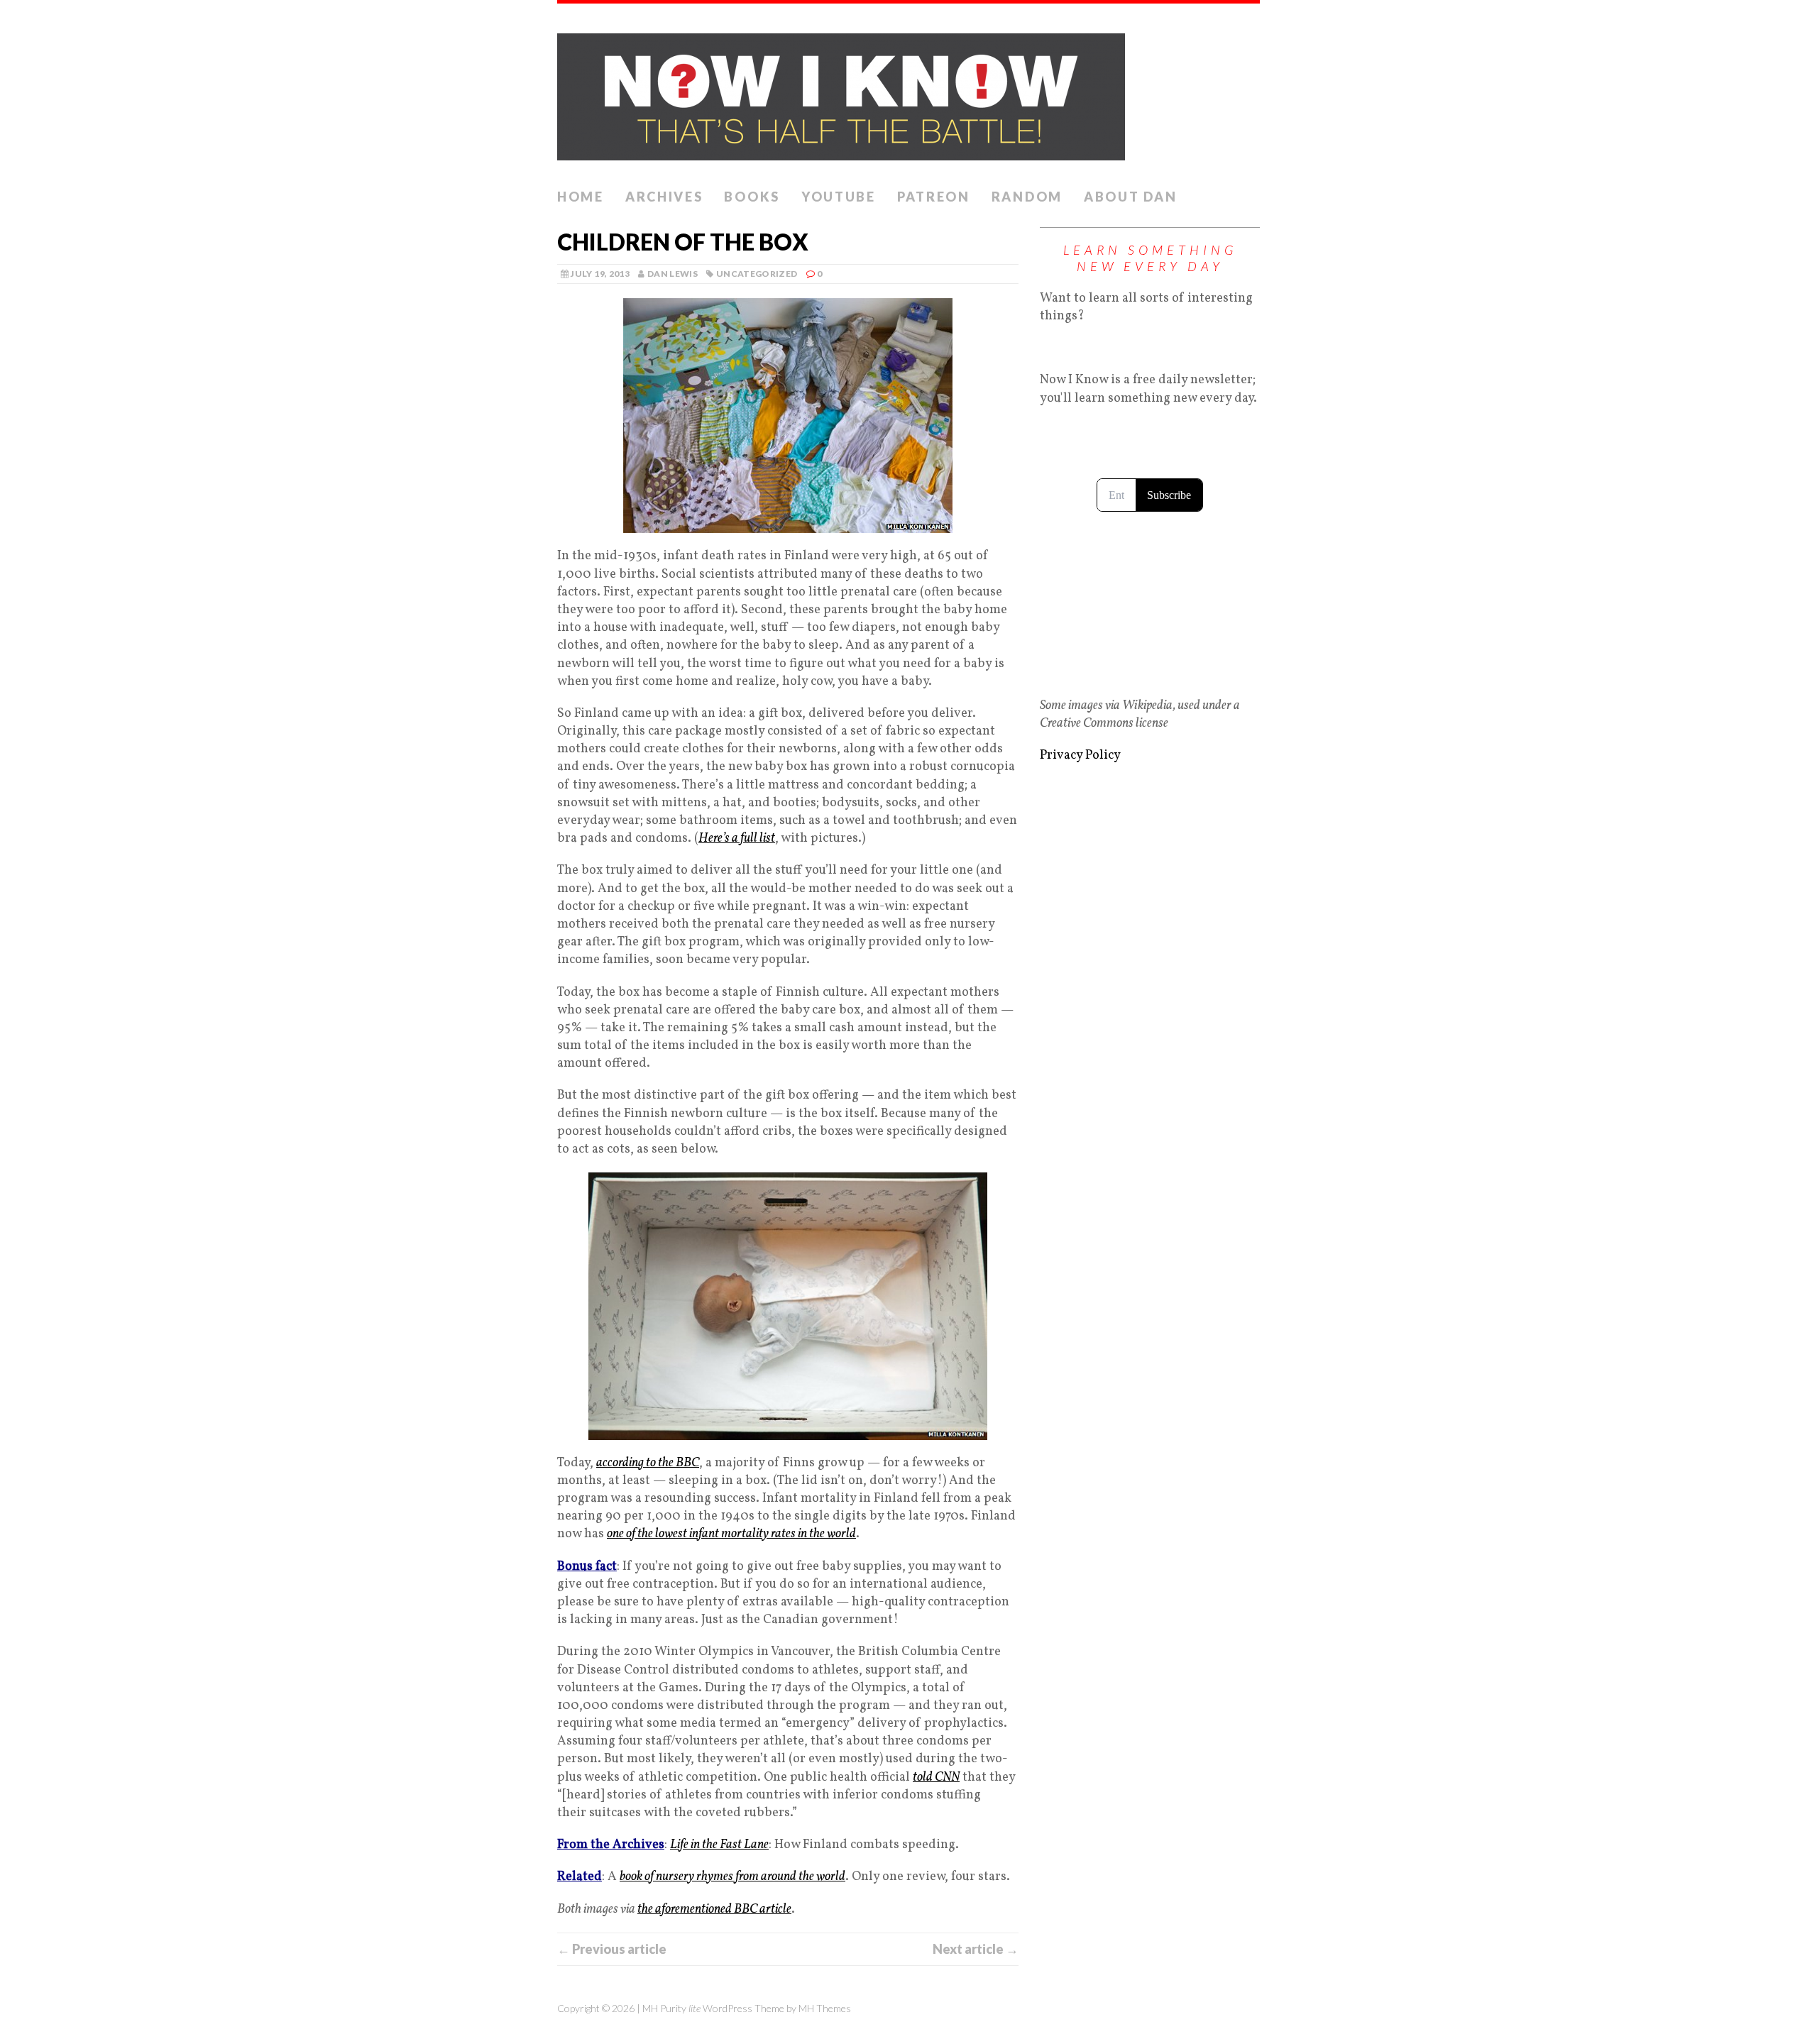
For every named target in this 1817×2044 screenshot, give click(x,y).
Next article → (976, 1949)
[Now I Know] (908, 93)
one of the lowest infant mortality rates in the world (731, 1534)
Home (581, 197)
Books (752, 197)
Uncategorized (757, 274)
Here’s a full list (737, 839)
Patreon (934, 197)
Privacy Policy (1080, 755)
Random (1027, 197)
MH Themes (825, 2008)
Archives (664, 197)
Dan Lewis (673, 274)
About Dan (1130, 197)
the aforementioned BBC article (714, 1910)
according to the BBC (648, 1463)
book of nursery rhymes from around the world (732, 1877)
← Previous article (612, 1949)
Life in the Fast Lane (719, 1845)
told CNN (936, 1777)
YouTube (839, 197)
